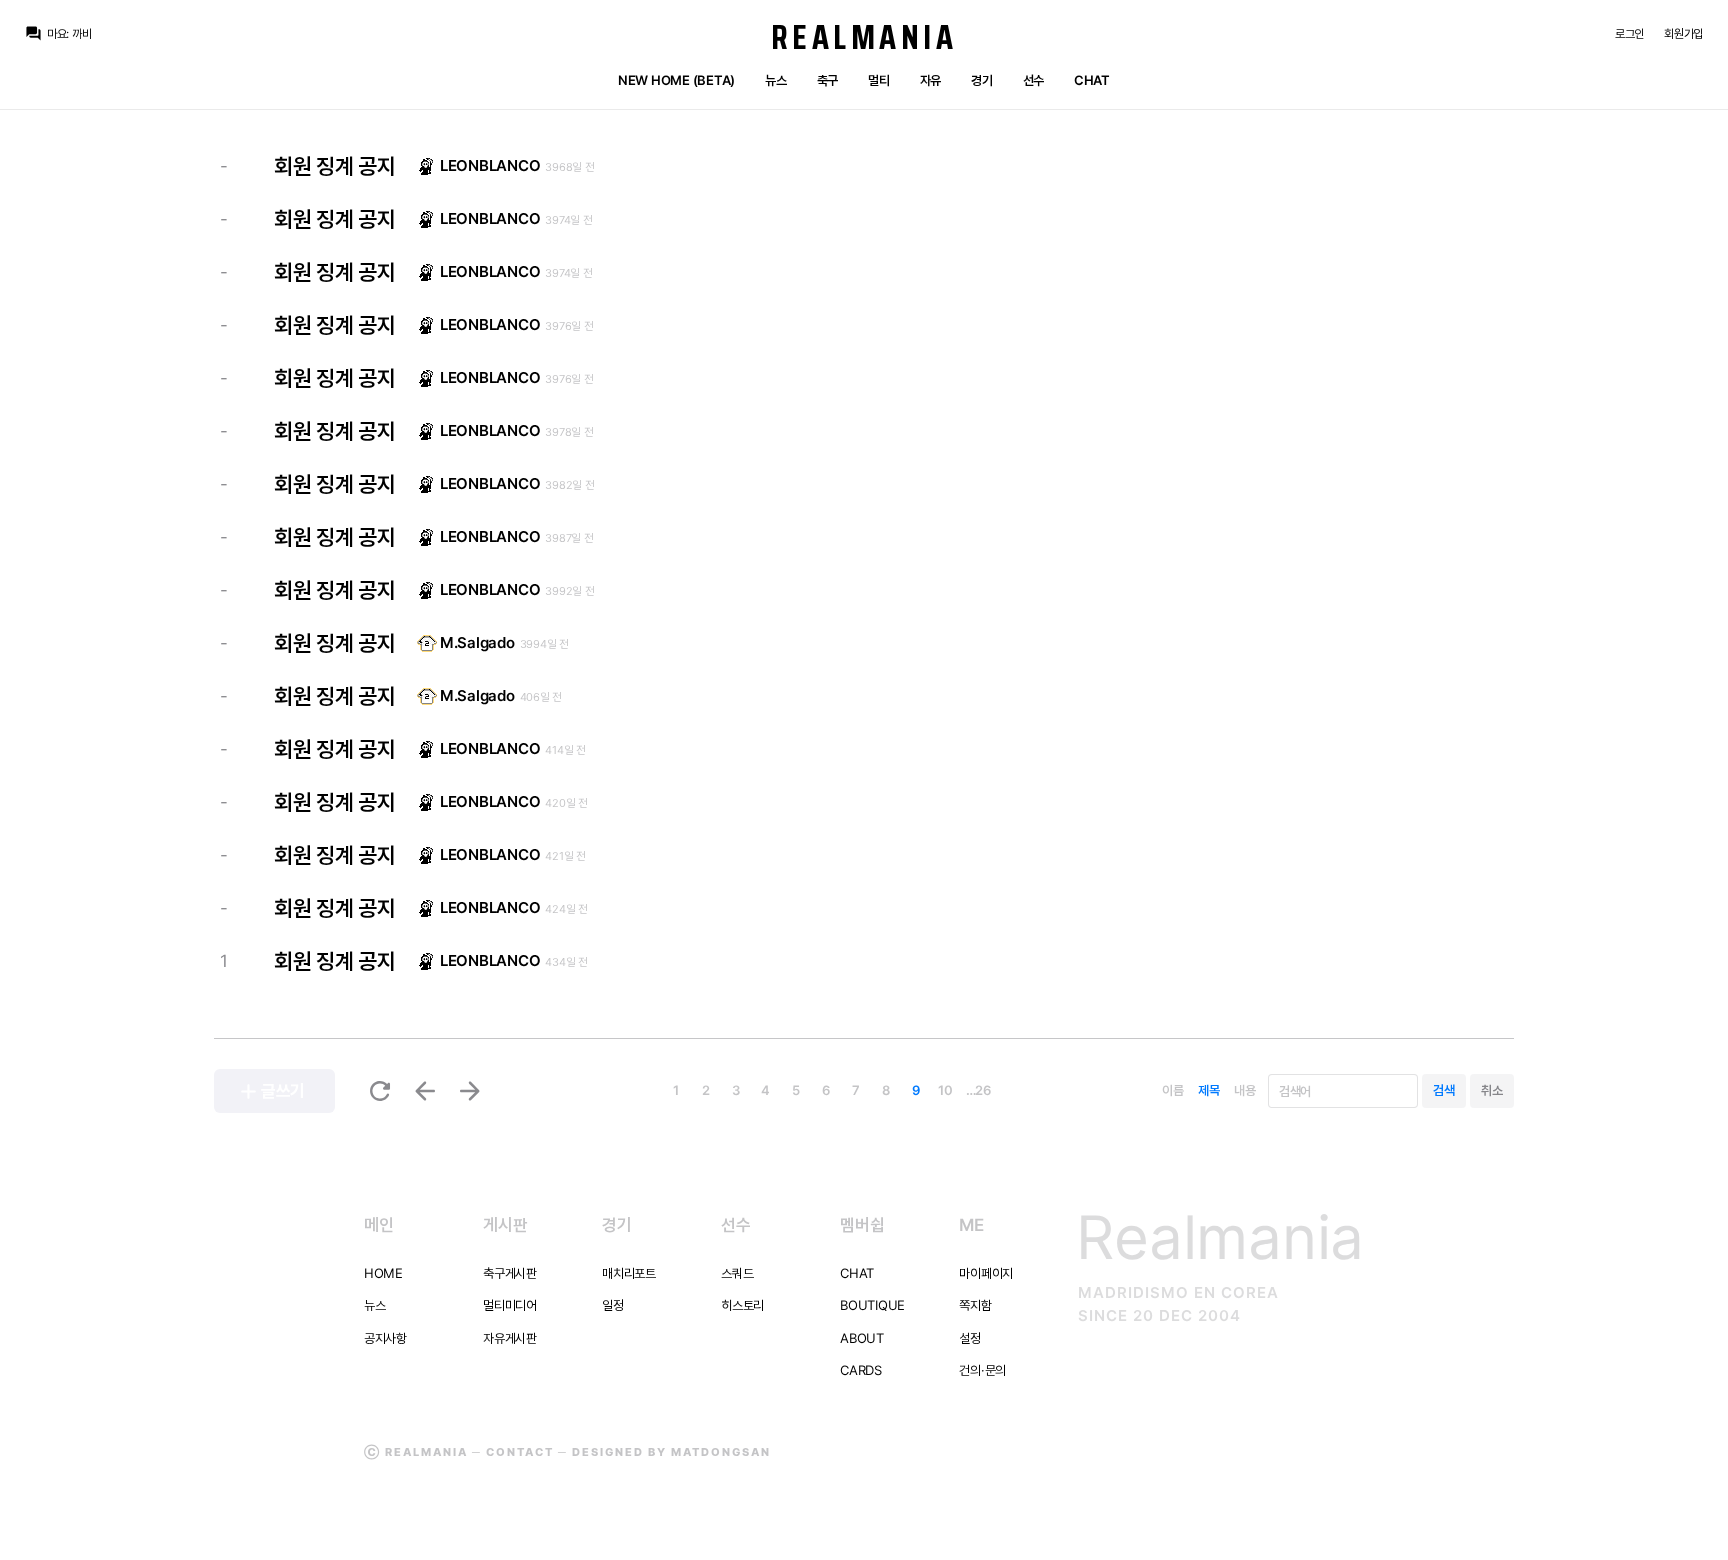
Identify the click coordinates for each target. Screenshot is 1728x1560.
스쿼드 (737, 1273)
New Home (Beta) (676, 80)
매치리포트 (629, 1273)
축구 (827, 80)
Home (383, 1273)
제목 (1208, 1090)
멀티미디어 (510, 1305)
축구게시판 (510, 1273)
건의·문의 (982, 1370)
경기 (981, 80)
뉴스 (775, 80)
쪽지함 (975, 1305)
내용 (1244, 1090)
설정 (969, 1338)
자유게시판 (510, 1338)
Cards (861, 1370)
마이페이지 (986, 1273)
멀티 (878, 80)
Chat (1092, 80)
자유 (930, 80)
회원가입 (1683, 33)
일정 (612, 1305)
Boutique (872, 1305)
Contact (520, 1452)
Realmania (864, 37)
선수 (1033, 80)
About (862, 1338)
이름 (1172, 1090)
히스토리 (742, 1305)
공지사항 (385, 1338)
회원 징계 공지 (335, 166)
